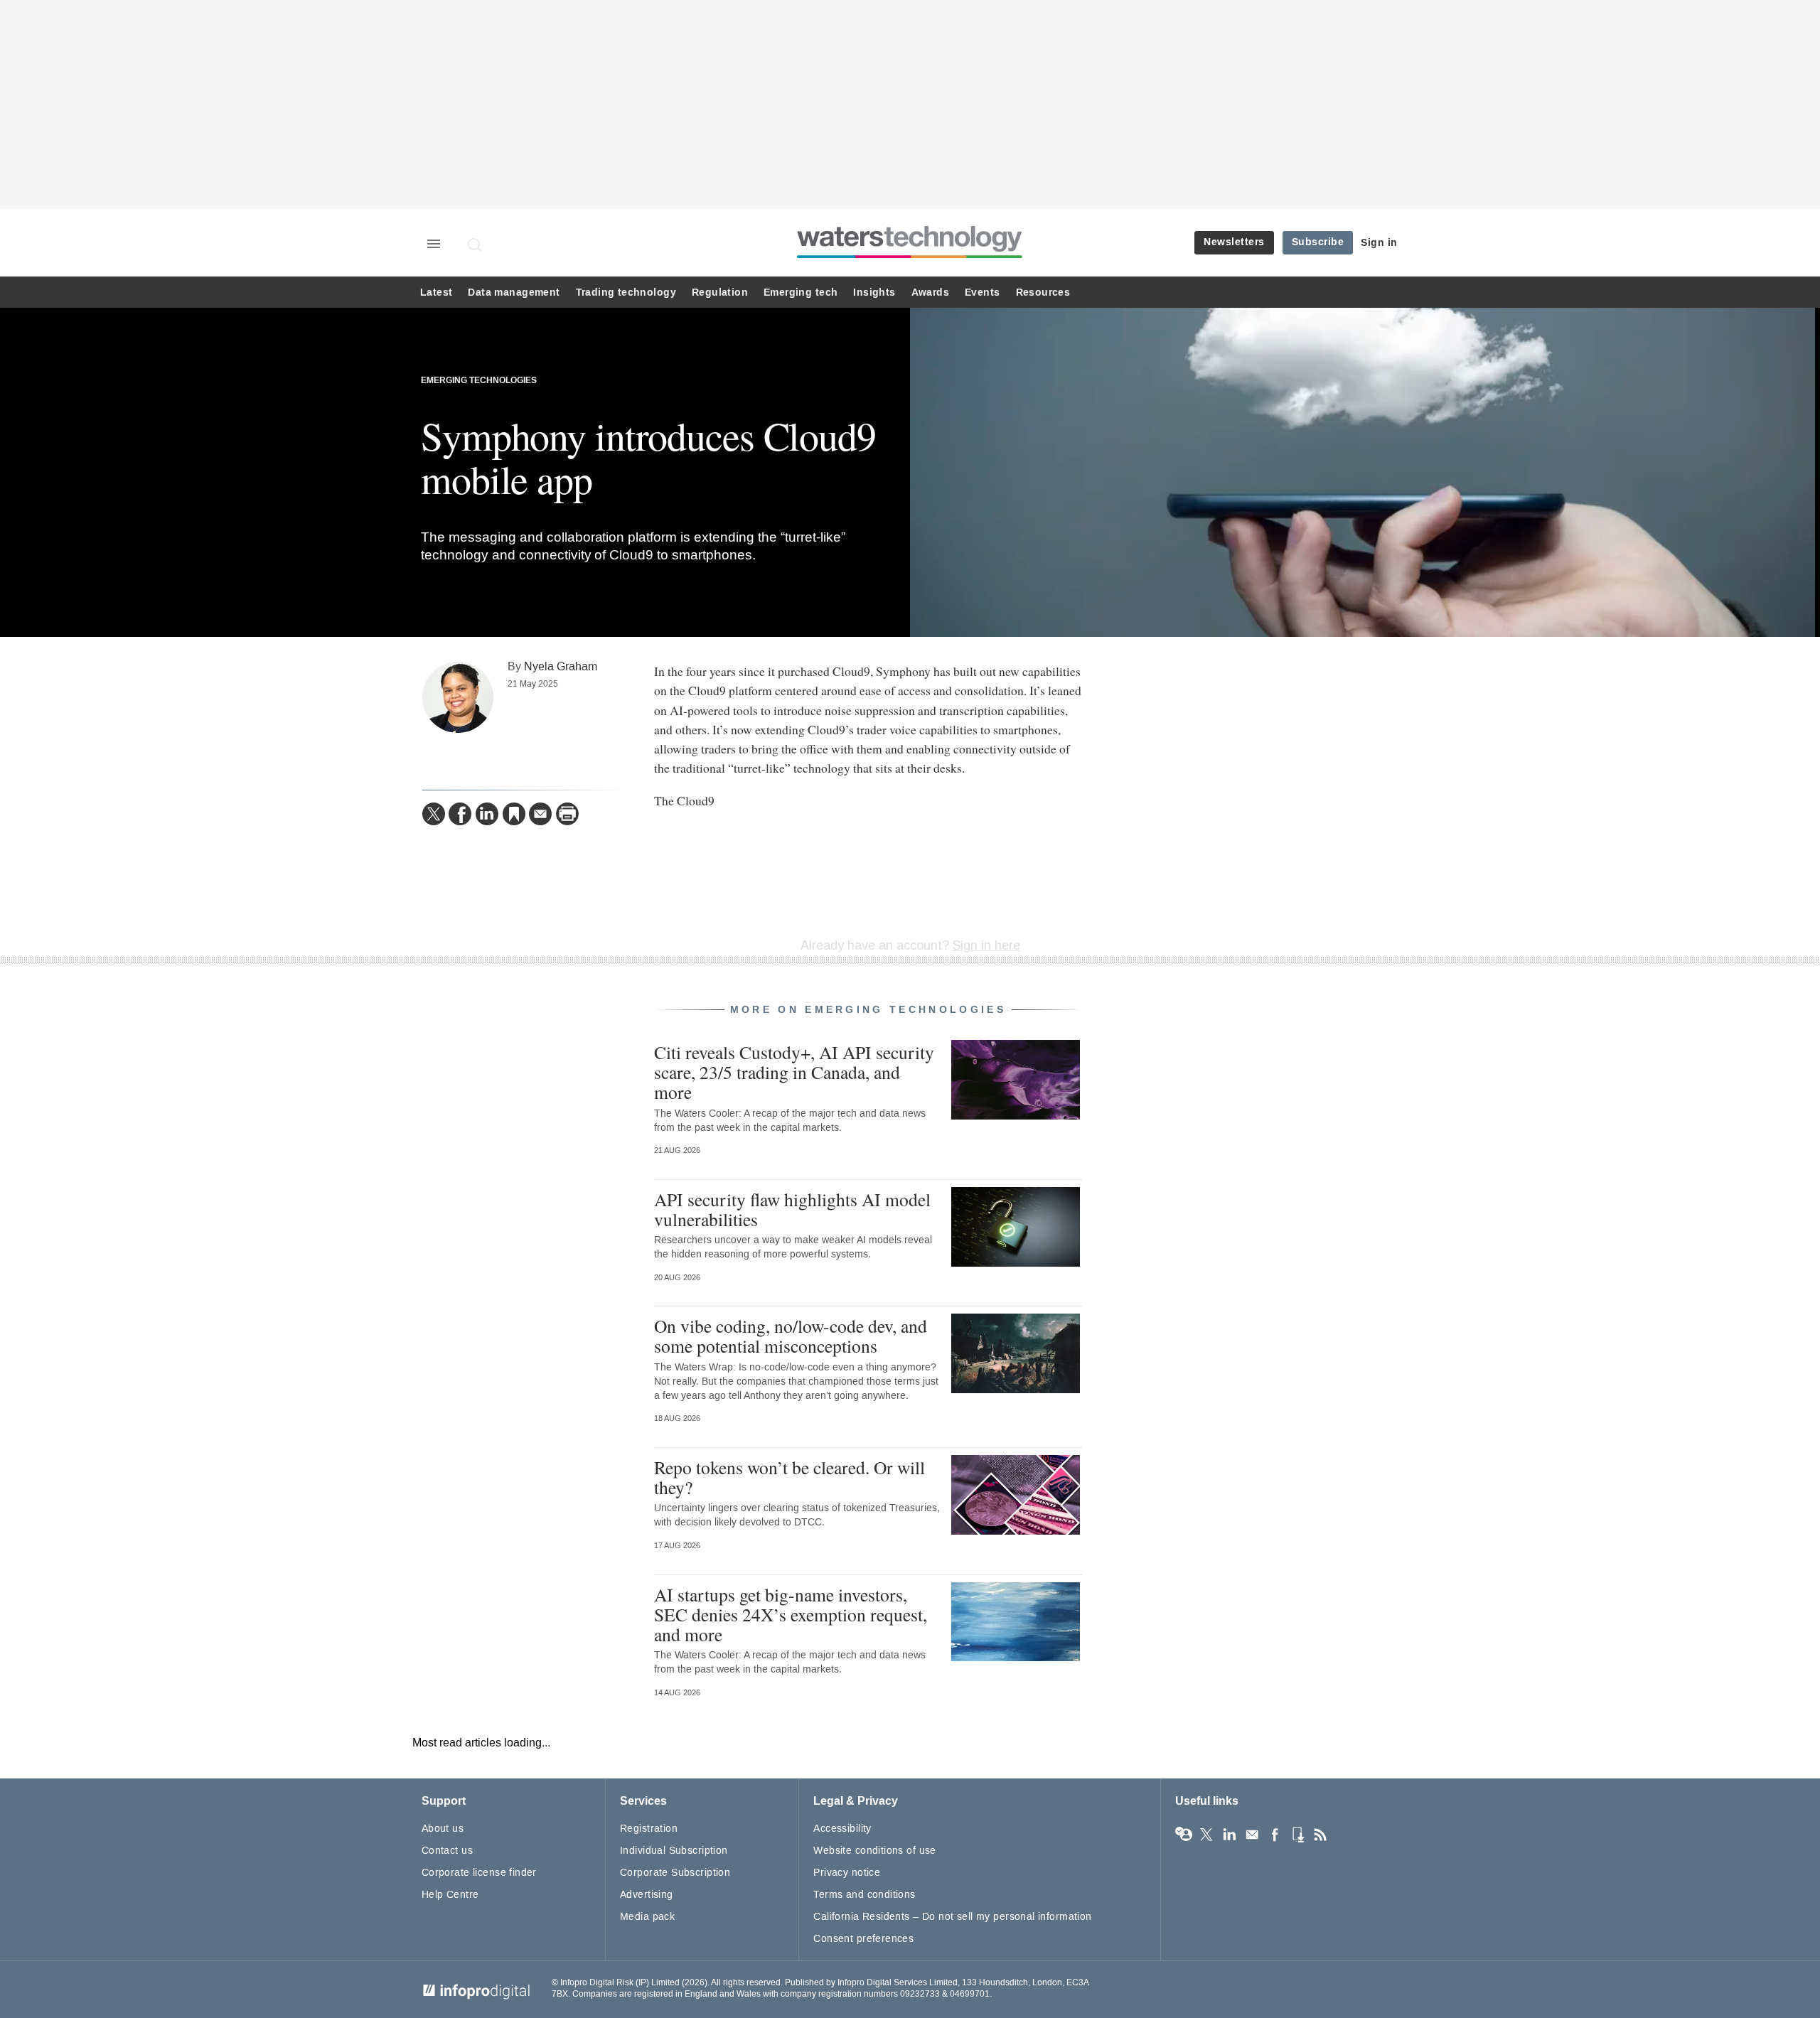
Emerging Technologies (479, 381)
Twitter (1206, 1835)
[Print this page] (567, 814)
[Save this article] (514, 814)
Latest (436, 292)
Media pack (647, 1917)
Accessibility (842, 1829)
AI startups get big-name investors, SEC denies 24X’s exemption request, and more (791, 1614)
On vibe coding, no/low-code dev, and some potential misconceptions (791, 1336)
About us (443, 1829)
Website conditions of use (875, 1851)
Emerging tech (801, 292)
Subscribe (1318, 242)
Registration (649, 1829)
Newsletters (1234, 242)
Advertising (647, 1895)
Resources (1043, 292)
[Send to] (540, 814)
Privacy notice (847, 1873)
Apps (1297, 1835)
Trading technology (626, 292)
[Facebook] (460, 814)
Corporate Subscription (675, 1873)
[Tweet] (434, 814)
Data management (514, 292)
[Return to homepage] (910, 258)
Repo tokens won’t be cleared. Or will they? (789, 1477)
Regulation (720, 292)
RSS (1320, 1835)
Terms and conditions (864, 1895)
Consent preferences (863, 1939)
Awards (930, 292)
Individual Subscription (674, 1851)
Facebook (1275, 1835)
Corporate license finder (479, 1873)
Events (982, 292)
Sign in (1379, 243)
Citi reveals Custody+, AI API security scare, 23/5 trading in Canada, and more (794, 1072)
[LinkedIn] (487, 814)
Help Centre (450, 1895)
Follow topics (1184, 1835)
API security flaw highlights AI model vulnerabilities (792, 1209)
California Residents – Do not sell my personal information (952, 1917)
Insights (874, 292)
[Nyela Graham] (458, 697)
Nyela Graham (561, 666)
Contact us (447, 1851)
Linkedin (1229, 1835)
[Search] (476, 245)
